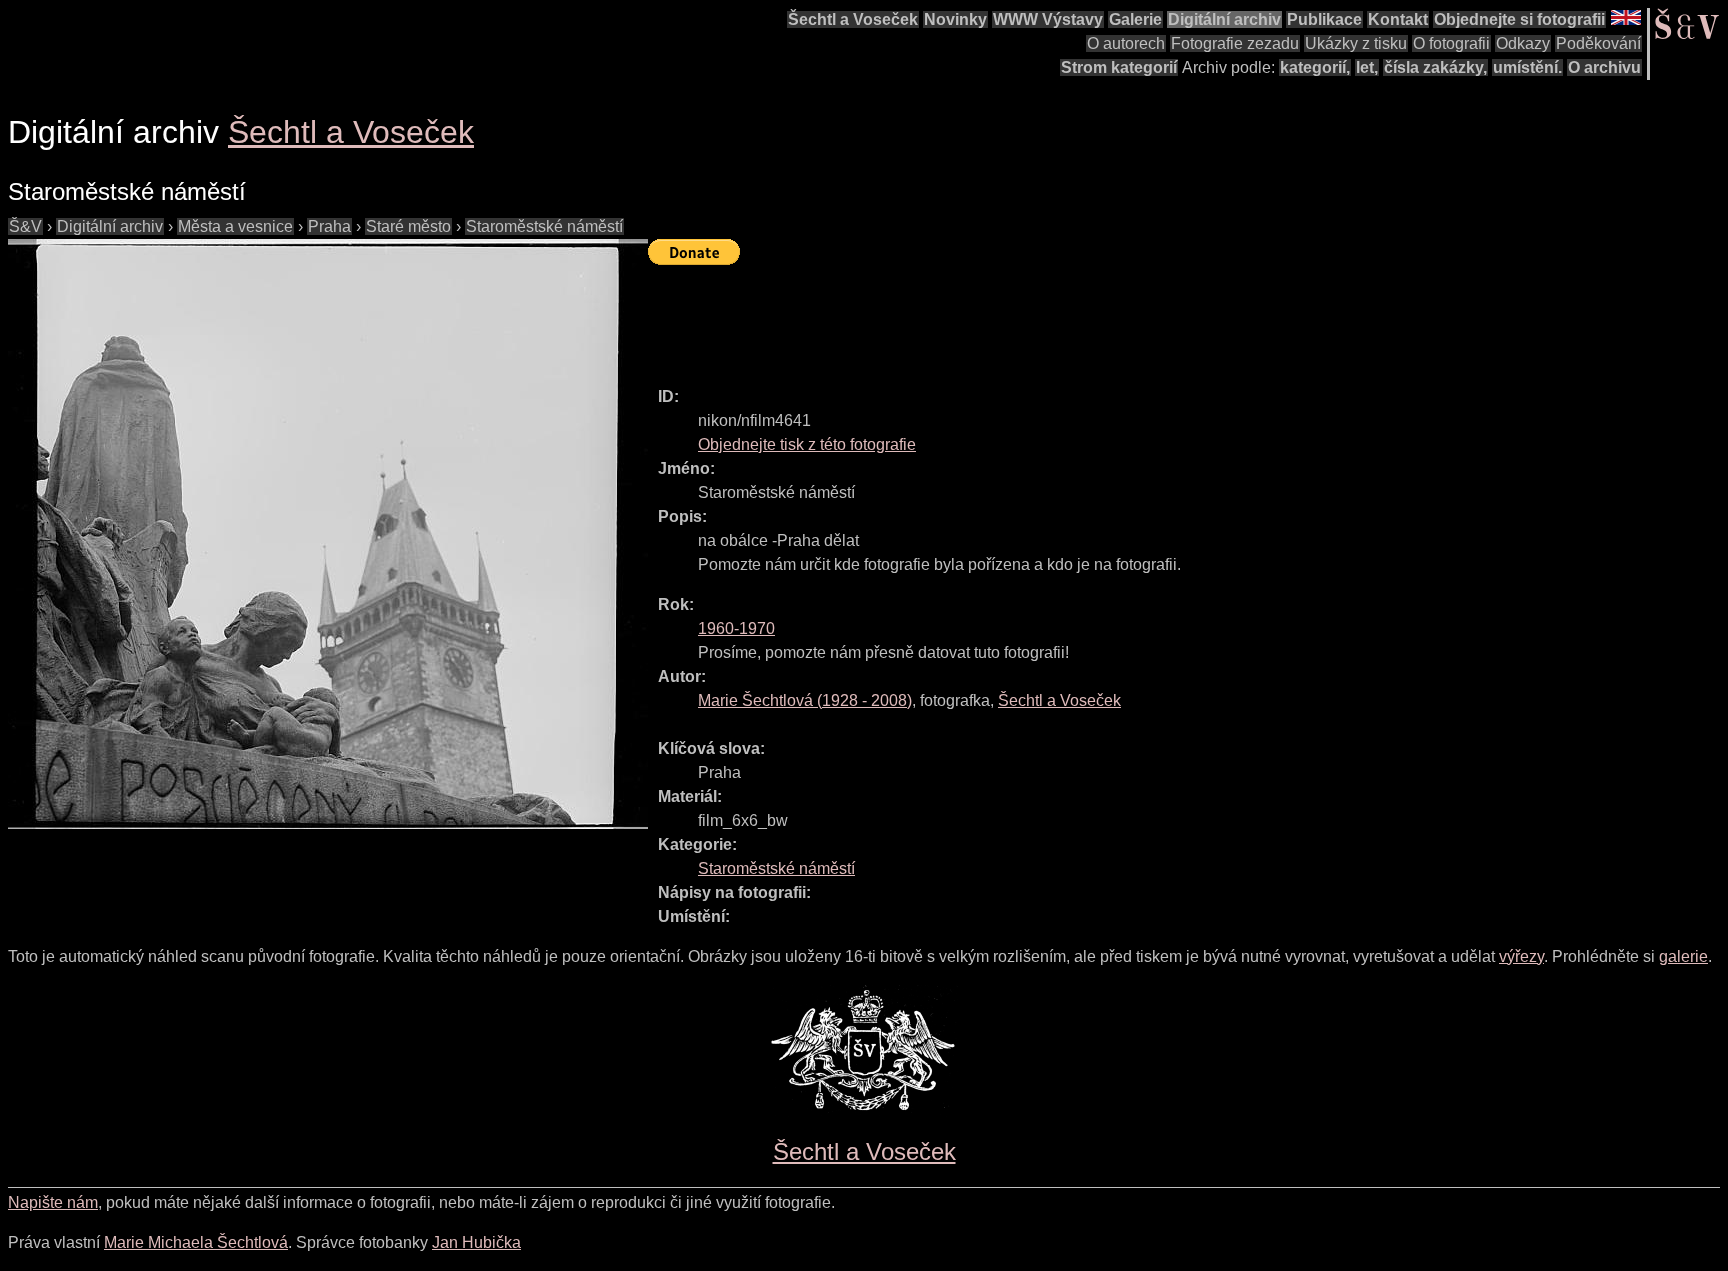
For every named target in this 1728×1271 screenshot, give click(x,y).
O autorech (1126, 43)
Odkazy (1523, 43)
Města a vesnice (235, 226)
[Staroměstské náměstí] (328, 534)
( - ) (805, 700)
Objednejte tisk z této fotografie (807, 444)
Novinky (955, 19)
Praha (329, 226)
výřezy (1521, 956)
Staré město (408, 226)
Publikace (1324, 19)
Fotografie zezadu (1235, 43)
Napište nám (53, 1202)
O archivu (1604, 67)
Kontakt (1398, 19)
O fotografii (1451, 43)
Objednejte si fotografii (1519, 19)
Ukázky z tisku (1356, 43)
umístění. (1527, 67)
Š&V (25, 226)
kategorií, (1315, 67)
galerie (1683, 956)
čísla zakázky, (1435, 67)
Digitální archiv (1224, 19)
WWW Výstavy (1048, 19)
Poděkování (1598, 43)
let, (1367, 67)
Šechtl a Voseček (853, 19)
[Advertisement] (1012, 317)
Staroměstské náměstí (544, 226)
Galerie (1135, 19)
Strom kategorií (1119, 67)
